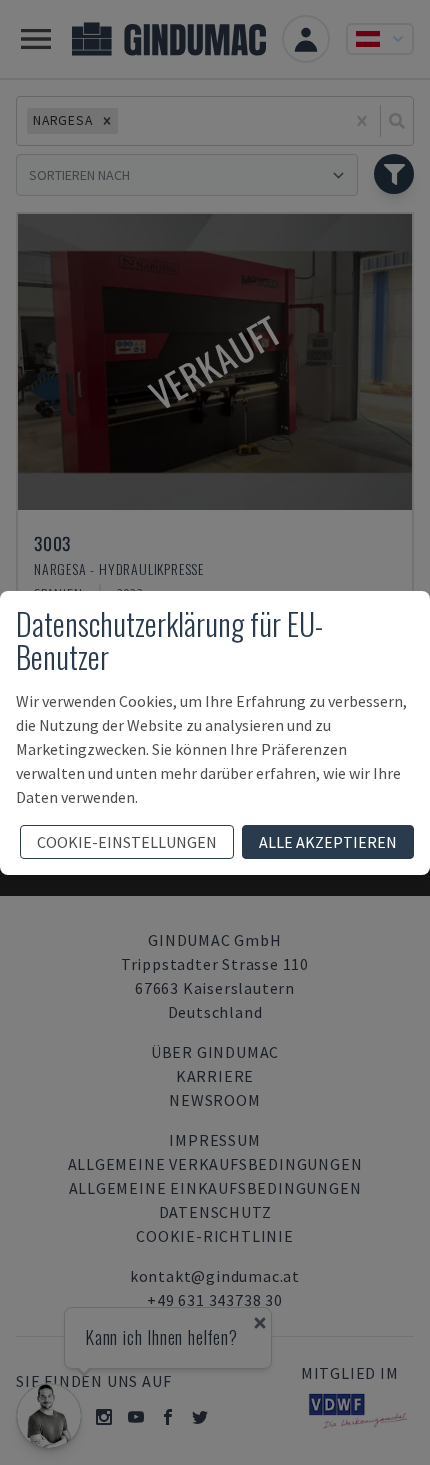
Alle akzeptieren (328, 842)
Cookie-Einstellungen (127, 842)
